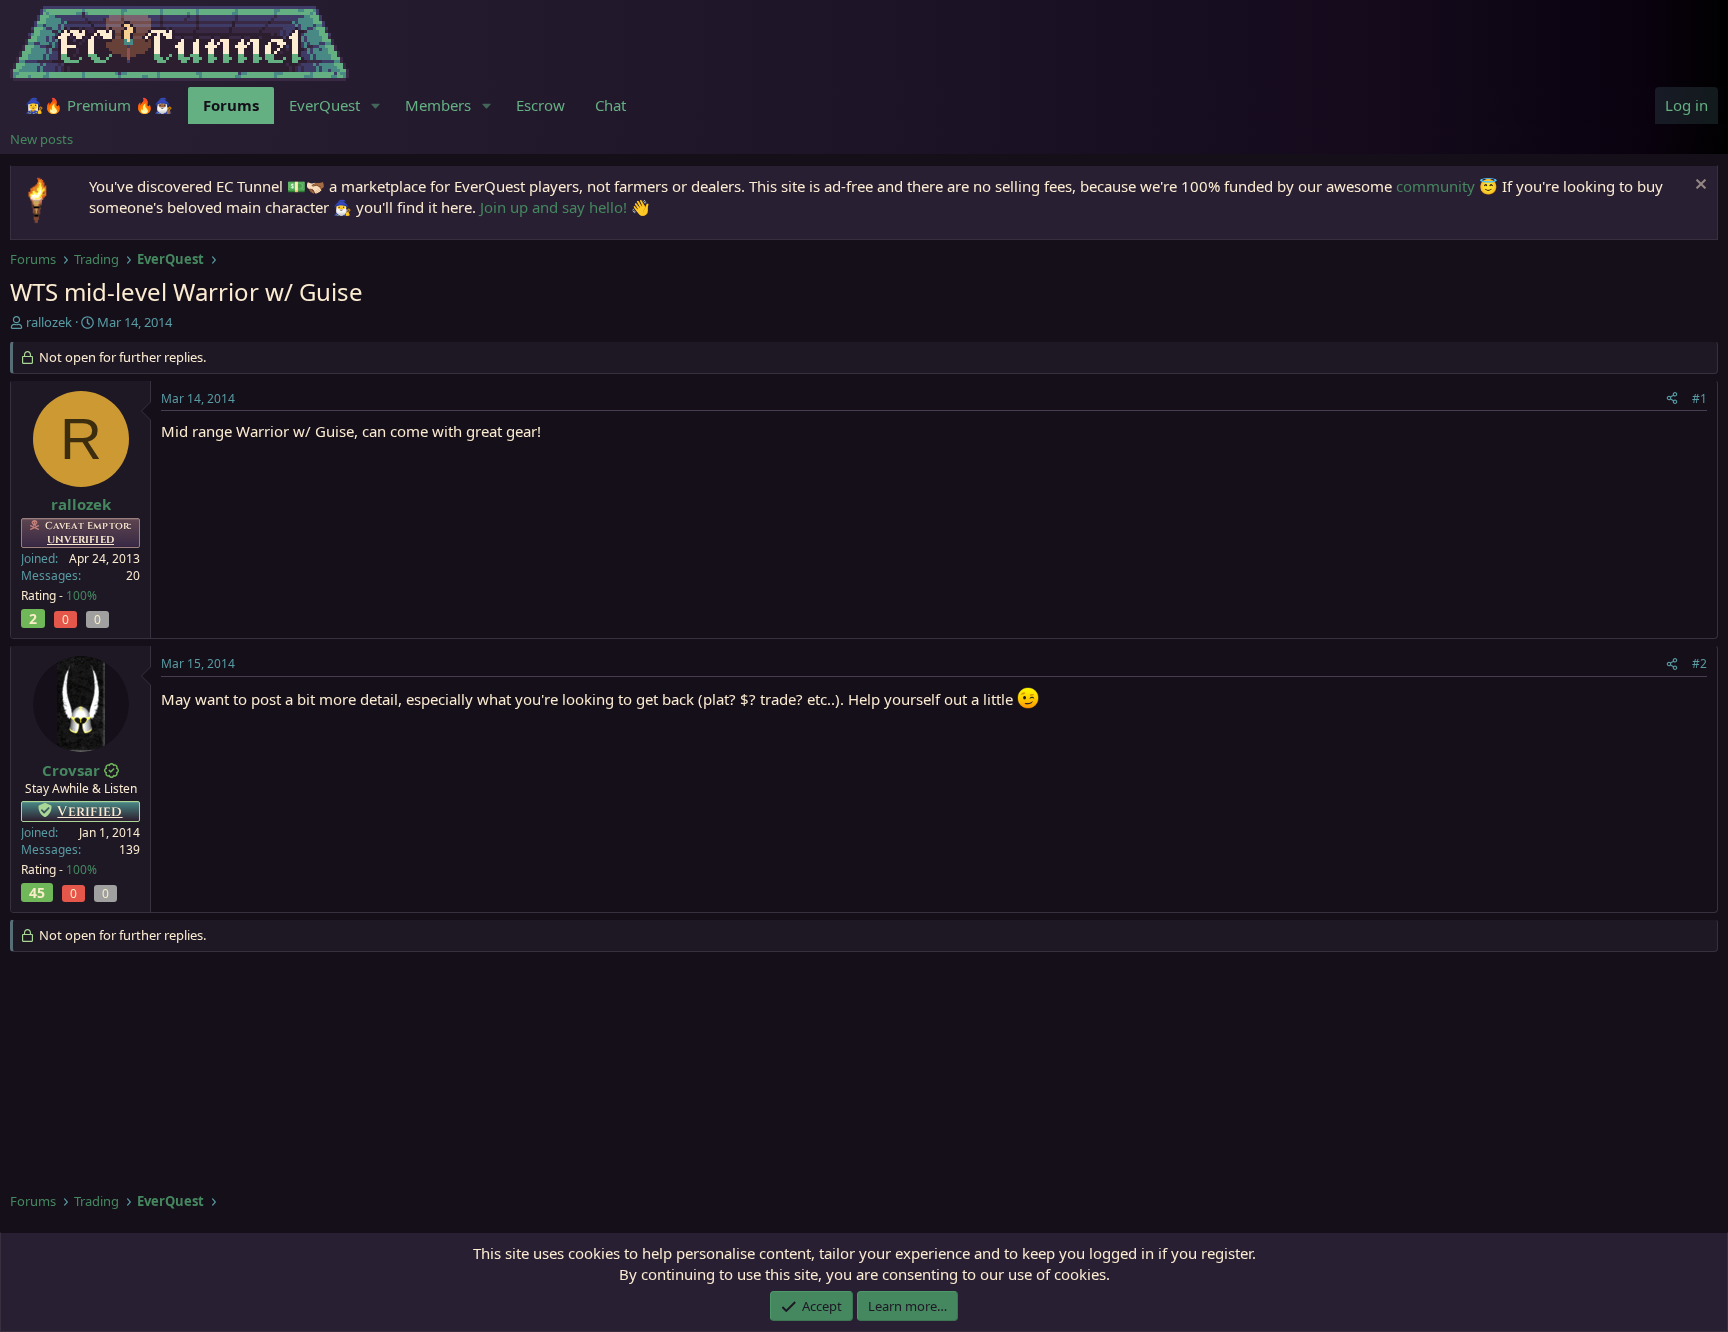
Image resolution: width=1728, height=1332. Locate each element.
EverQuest (324, 105)
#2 (1699, 663)
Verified (89, 811)
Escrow (540, 105)
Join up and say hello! (553, 207)
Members (438, 105)
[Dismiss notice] (1698, 186)
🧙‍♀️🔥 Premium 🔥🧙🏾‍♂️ (99, 105)
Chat (610, 105)
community (1435, 186)
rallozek (49, 322)
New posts (41, 139)
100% (81, 595)
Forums (231, 105)
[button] (376, 105)
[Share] (1672, 399)
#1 (1699, 398)
